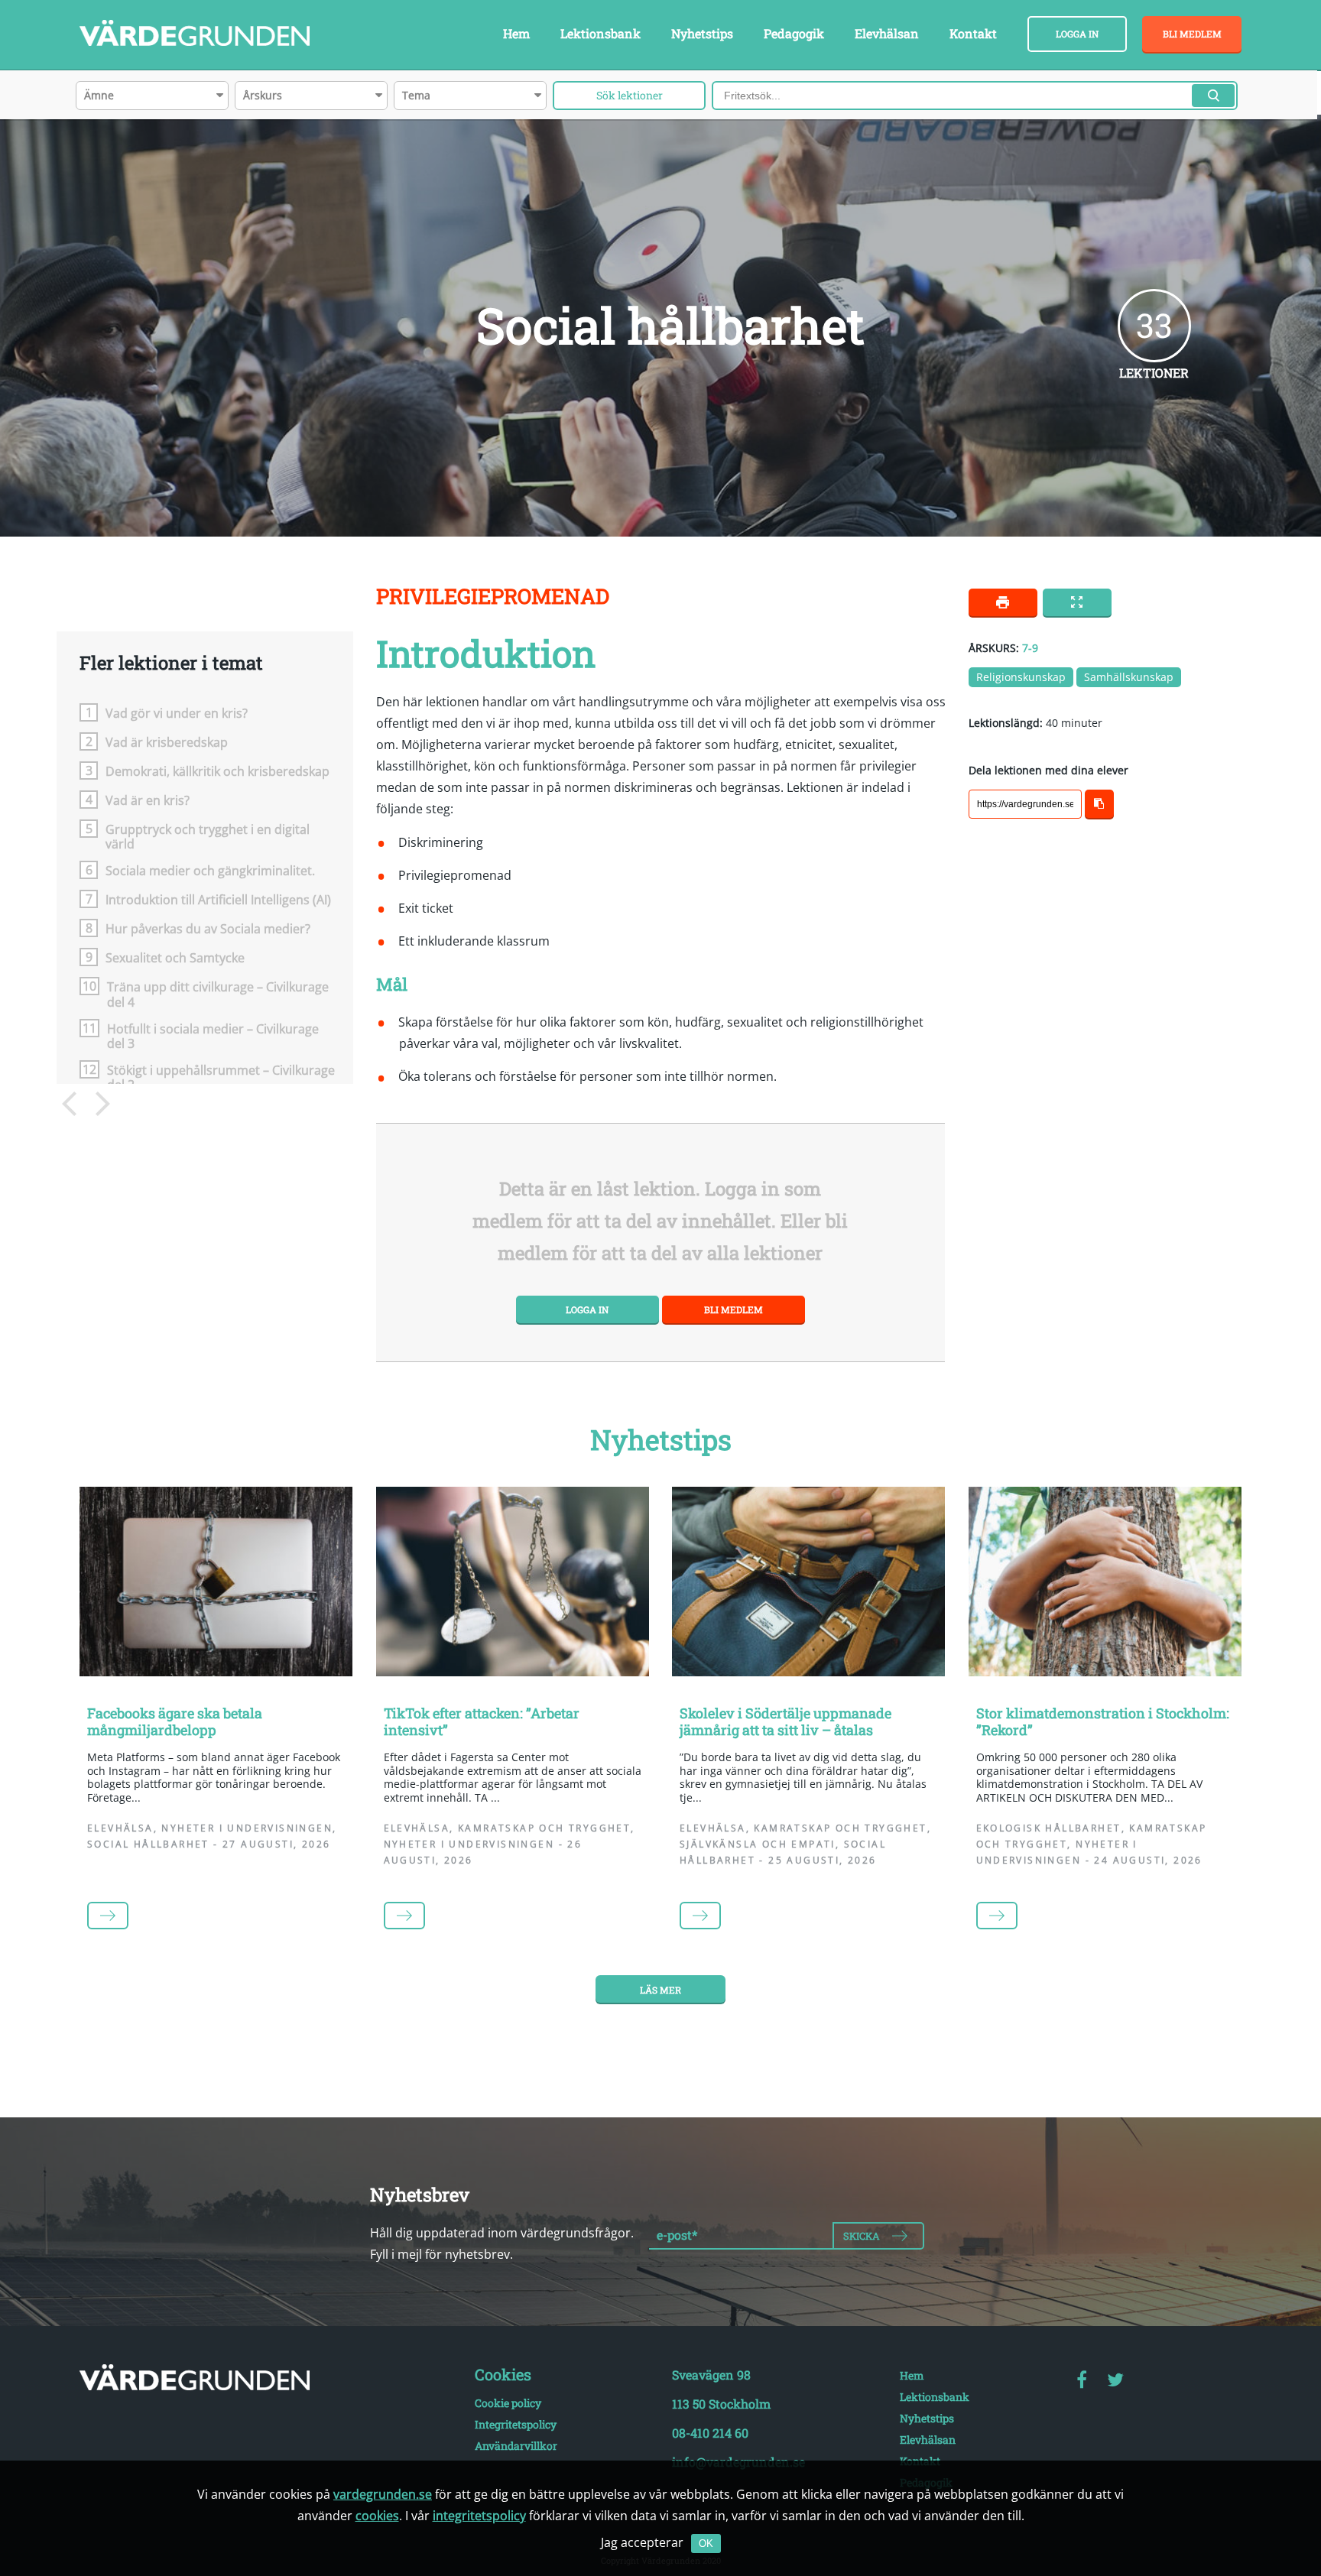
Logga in (1077, 34)
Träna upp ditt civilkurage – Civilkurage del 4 (218, 994)
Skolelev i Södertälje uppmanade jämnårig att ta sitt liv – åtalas (785, 1721)
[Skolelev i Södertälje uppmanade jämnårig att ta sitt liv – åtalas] (809, 1585)
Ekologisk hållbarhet (1049, 1828)
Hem (516, 33)
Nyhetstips (702, 33)
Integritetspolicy (516, 2424)
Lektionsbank (600, 33)
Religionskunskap (1021, 677)
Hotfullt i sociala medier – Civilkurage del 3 (213, 1036)
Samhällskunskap (1129, 677)
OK (706, 2544)
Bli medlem (1192, 34)
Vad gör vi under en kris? (177, 713)
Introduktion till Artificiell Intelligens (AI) (218, 899)
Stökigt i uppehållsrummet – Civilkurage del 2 (221, 1077)
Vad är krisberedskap (167, 742)
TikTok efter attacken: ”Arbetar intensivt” (482, 1721)
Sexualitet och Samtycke (175, 957)
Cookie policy (508, 2403)
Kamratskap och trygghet (544, 1828)
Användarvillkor (516, 2446)
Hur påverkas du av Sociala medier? (208, 928)
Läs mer (660, 1990)
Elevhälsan (887, 33)
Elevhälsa (120, 1828)
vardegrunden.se (383, 2494)
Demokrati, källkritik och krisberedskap (217, 771)
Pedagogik (794, 33)
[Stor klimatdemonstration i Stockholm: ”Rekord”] (1105, 1585)
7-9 (1030, 648)
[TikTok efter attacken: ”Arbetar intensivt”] (513, 1585)
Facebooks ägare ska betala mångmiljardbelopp (175, 1721)
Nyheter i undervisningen (247, 1828)
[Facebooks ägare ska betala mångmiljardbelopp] (216, 1585)
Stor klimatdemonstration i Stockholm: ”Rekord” (1103, 1721)
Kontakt (973, 33)
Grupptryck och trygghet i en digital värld (208, 836)
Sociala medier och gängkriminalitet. (210, 870)
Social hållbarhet (148, 1844)
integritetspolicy (479, 2516)
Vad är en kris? (148, 800)
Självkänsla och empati (758, 1844)
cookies (377, 2516)
